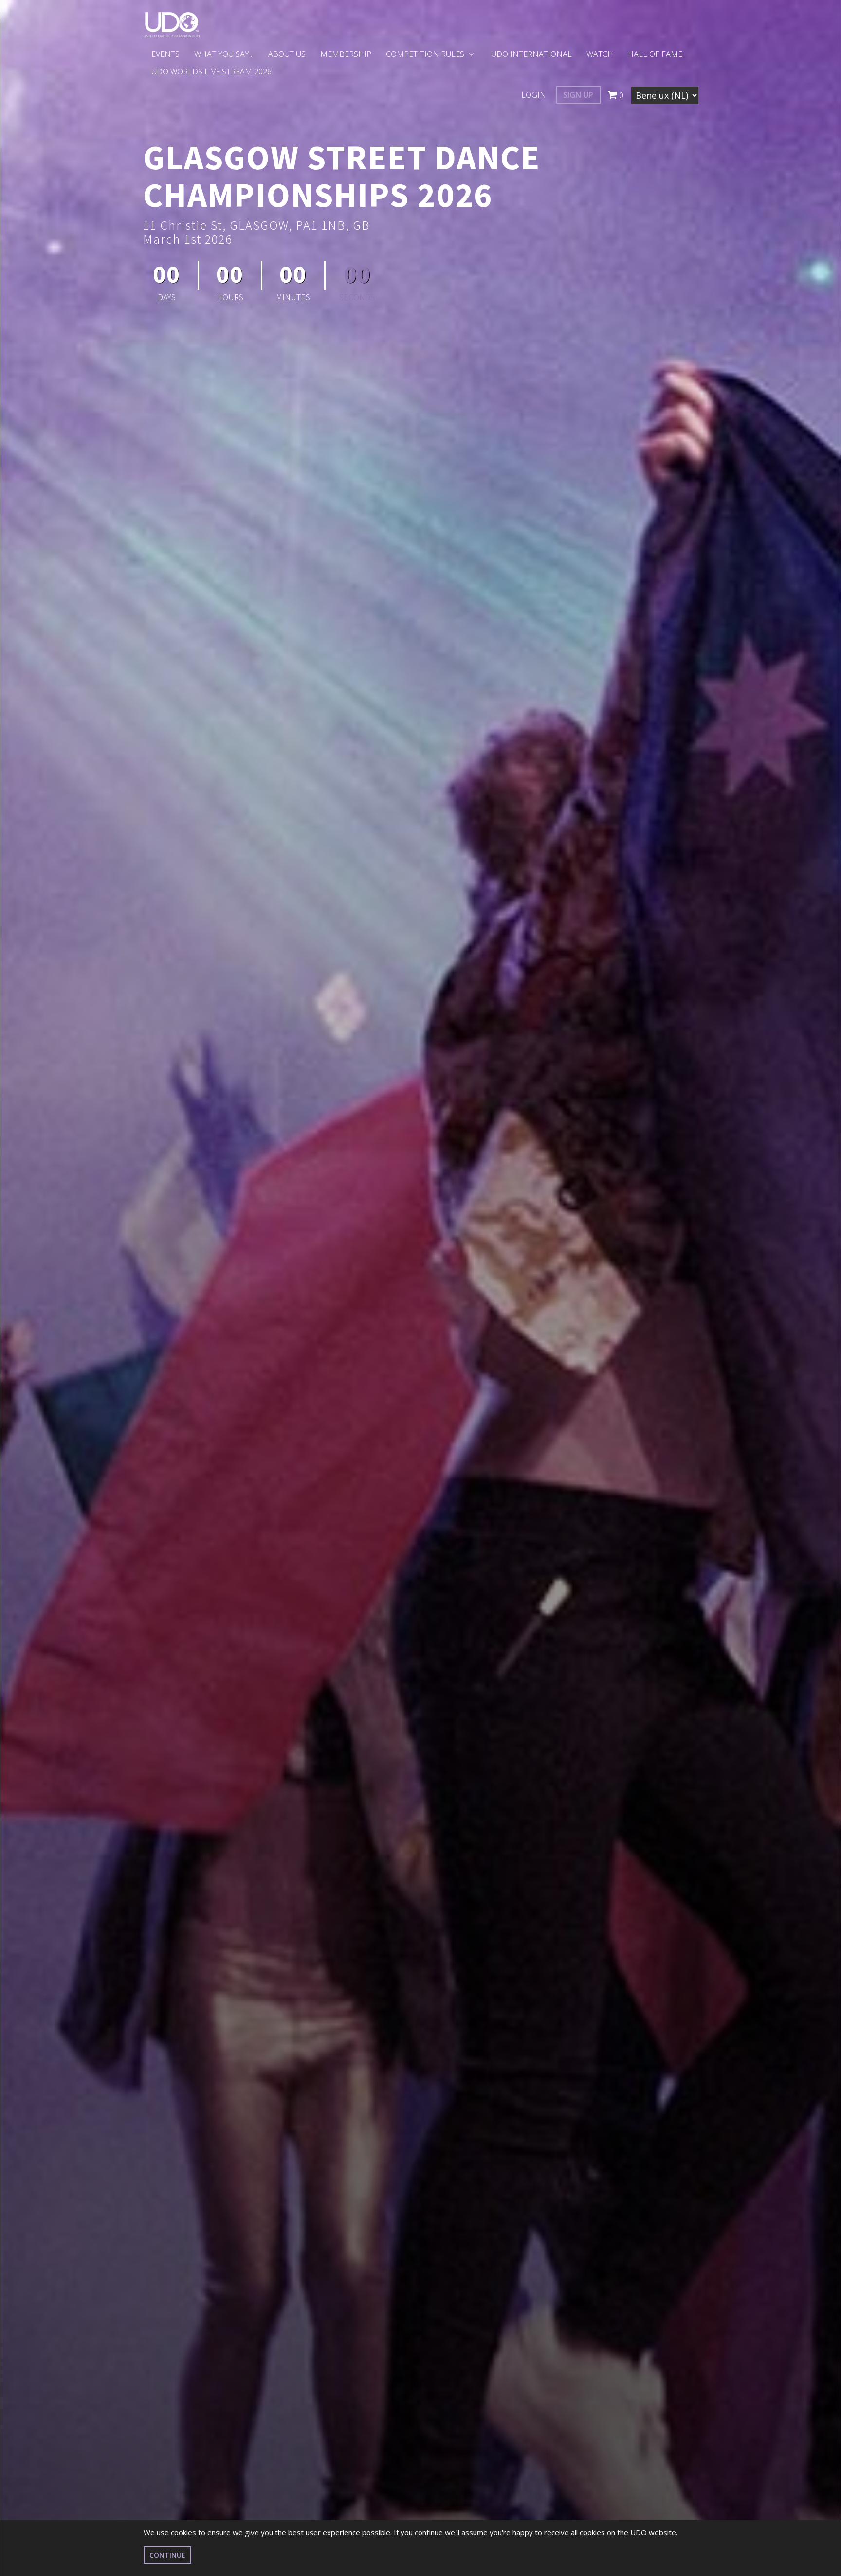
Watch (600, 54)
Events (165, 54)
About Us (287, 54)
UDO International (531, 54)
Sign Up (578, 95)
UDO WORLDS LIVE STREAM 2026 (211, 72)
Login (534, 95)
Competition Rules (426, 54)
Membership (346, 54)
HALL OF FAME (655, 54)
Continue (167, 2555)
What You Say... (224, 54)
